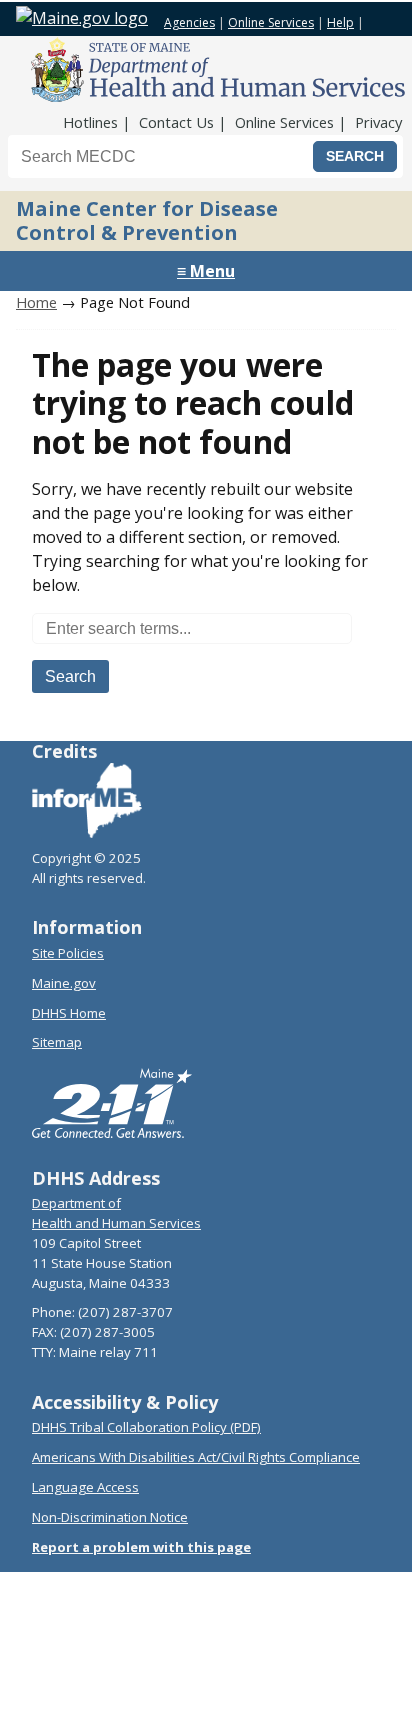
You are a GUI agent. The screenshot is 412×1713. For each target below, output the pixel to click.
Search (70, 676)
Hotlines (90, 122)
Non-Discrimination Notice (110, 1517)
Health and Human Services (116, 1223)
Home (36, 302)
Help (340, 22)
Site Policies (68, 953)
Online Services (271, 22)
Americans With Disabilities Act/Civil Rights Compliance (196, 1457)
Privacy (378, 122)
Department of (76, 1203)
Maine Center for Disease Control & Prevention (147, 220)
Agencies (189, 22)
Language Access (85, 1487)
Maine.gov (64, 983)
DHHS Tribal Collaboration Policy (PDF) (146, 1427)
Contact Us (176, 122)
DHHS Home (69, 1013)
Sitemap (57, 1042)
